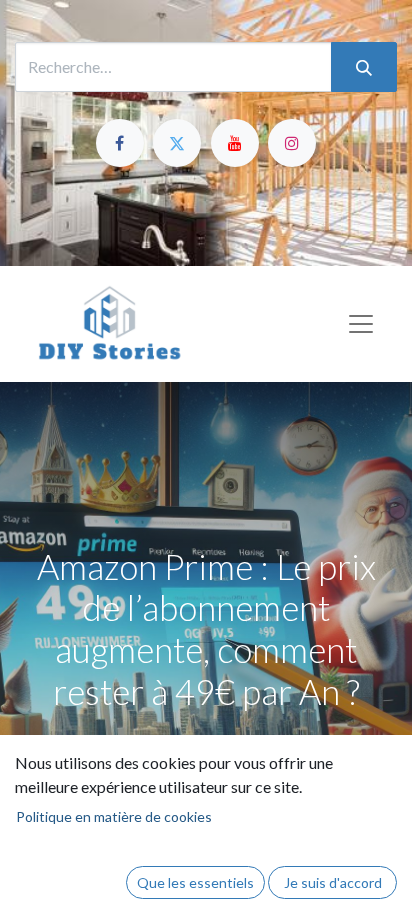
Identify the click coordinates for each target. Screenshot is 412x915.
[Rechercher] (364, 67)
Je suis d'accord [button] (333, 882)
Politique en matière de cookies (114, 816)
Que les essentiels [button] (195, 882)
